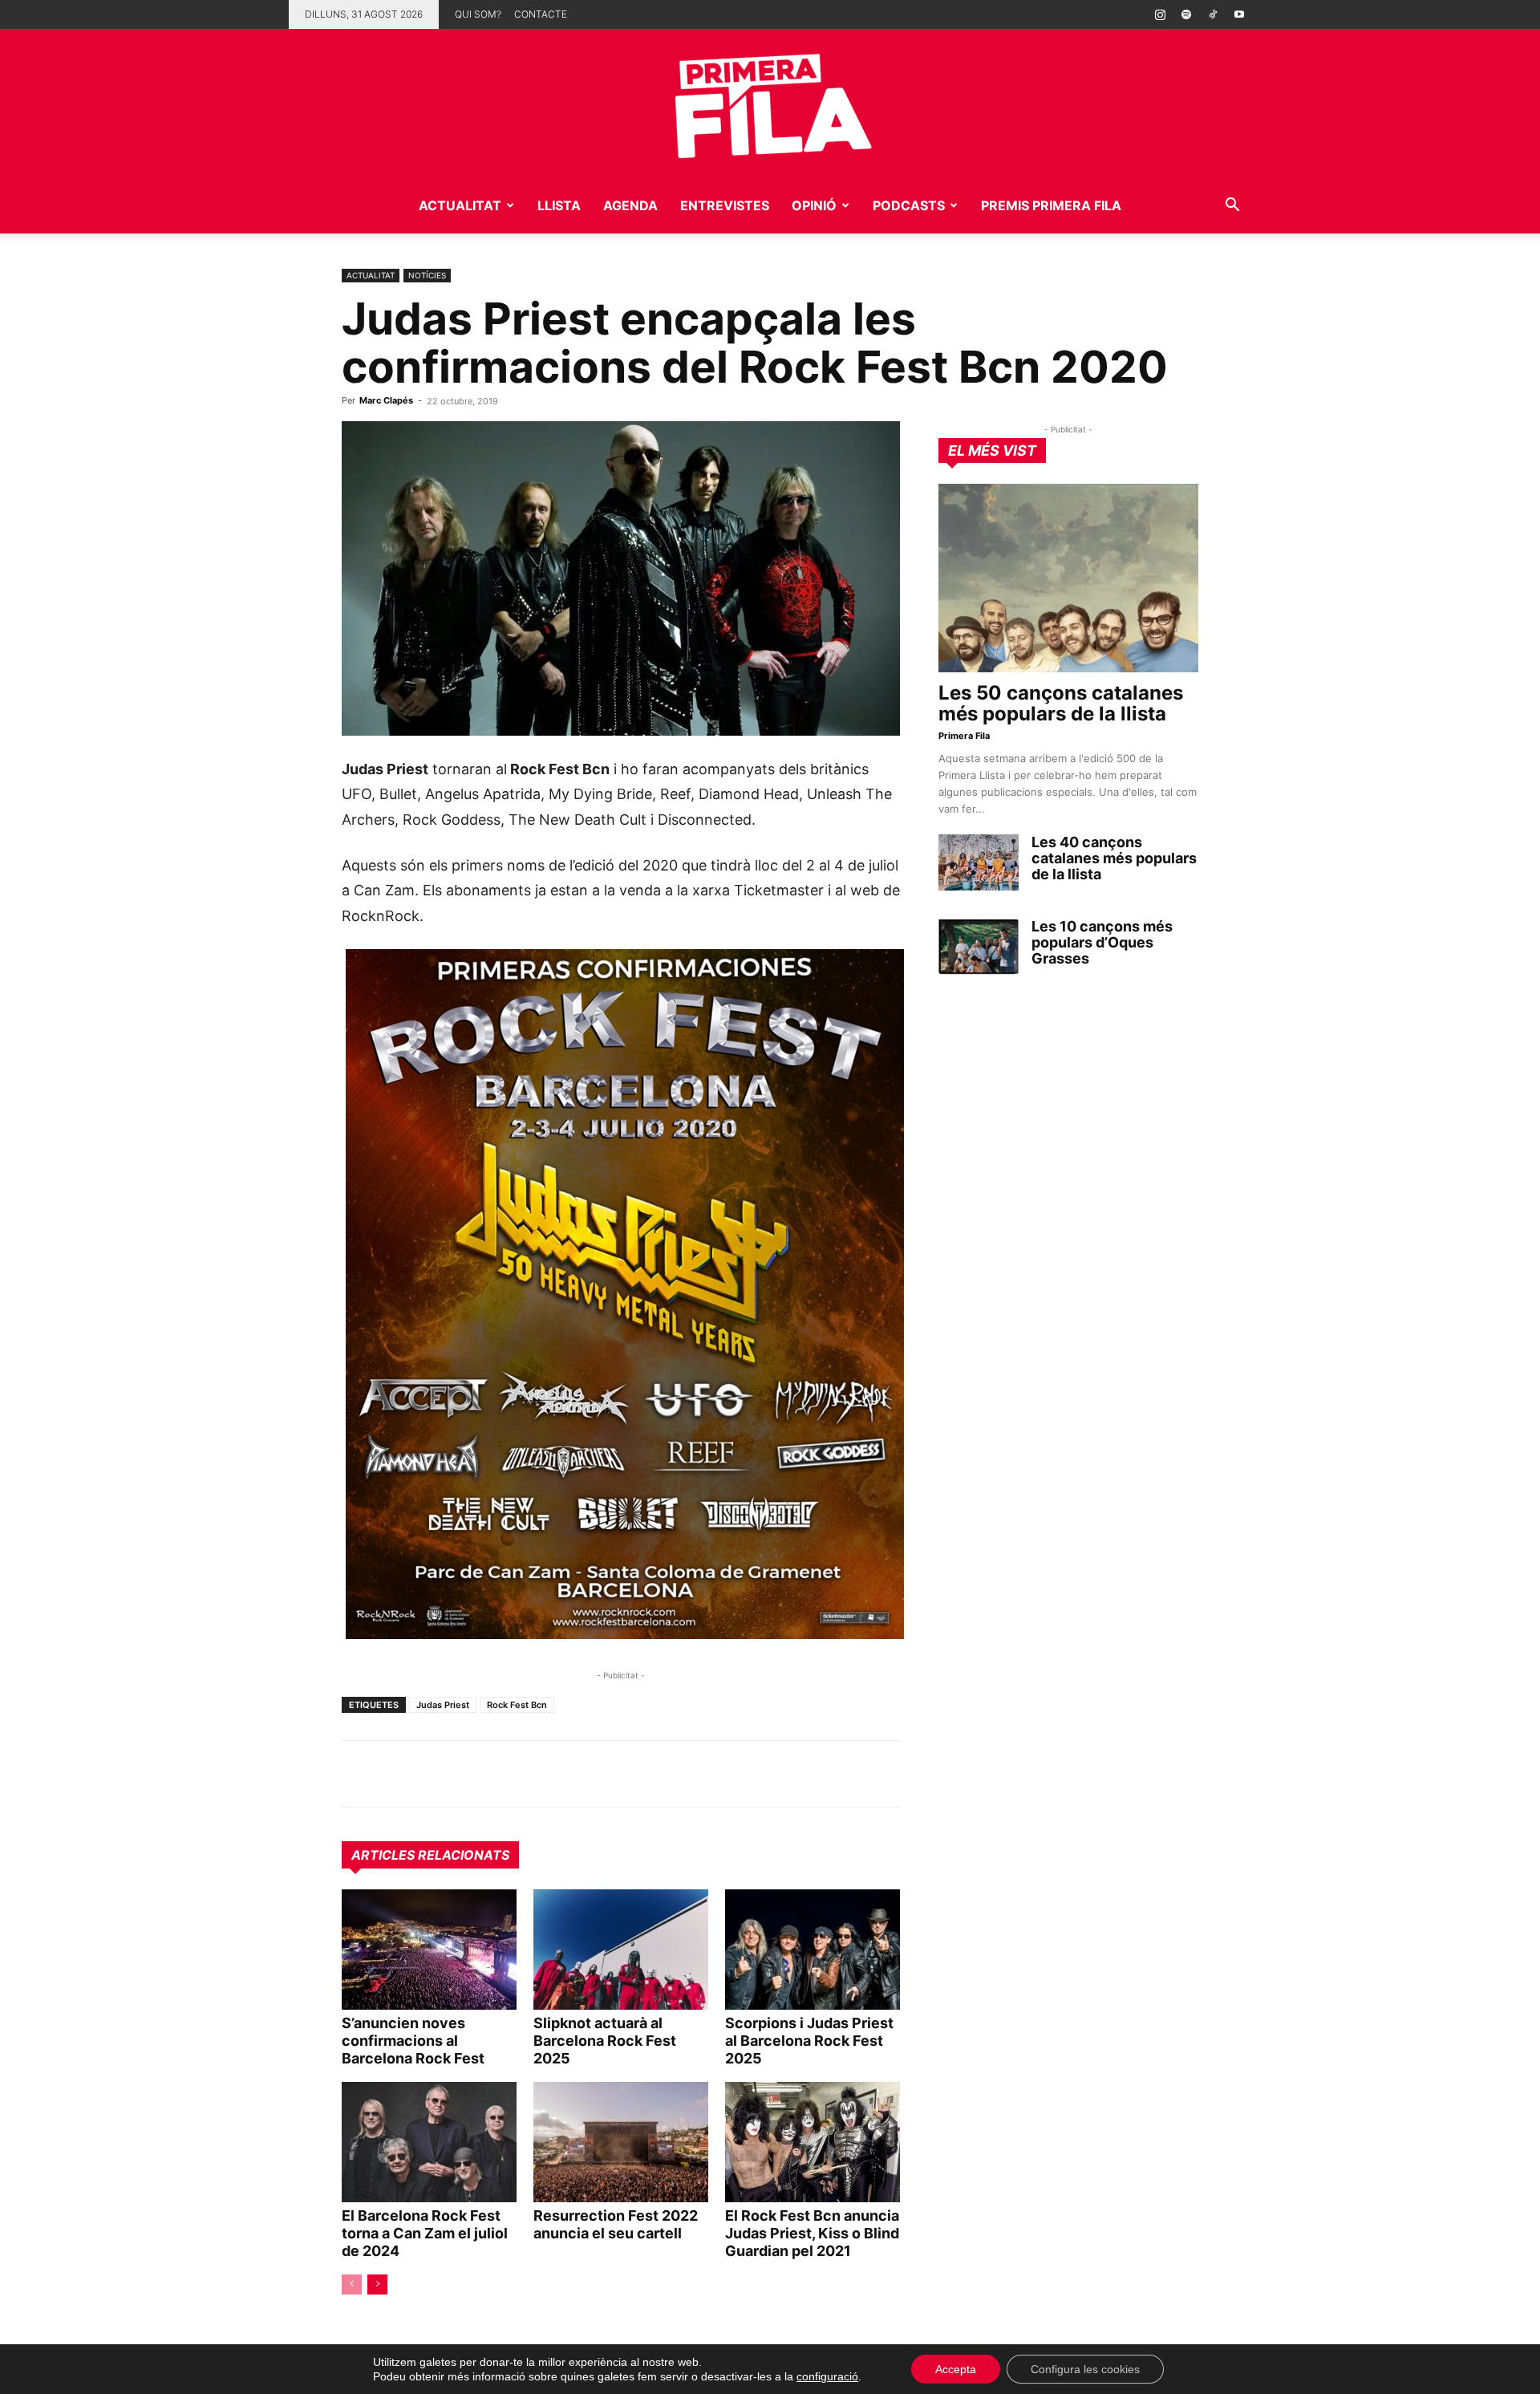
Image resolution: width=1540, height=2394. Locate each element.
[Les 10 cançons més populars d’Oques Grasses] (979, 947)
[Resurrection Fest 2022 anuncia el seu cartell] (621, 2142)
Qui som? (478, 14)
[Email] (505, 1774)
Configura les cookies (1085, 2369)
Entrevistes (725, 205)
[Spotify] (1186, 14)
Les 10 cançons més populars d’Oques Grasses (1102, 942)
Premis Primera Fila (1051, 205)
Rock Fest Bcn (517, 1705)
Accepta (956, 2369)
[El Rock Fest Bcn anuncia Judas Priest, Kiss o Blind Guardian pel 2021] (813, 2142)
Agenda (630, 205)
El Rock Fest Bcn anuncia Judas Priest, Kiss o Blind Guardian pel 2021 (812, 2233)
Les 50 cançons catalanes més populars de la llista (1061, 703)
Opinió (814, 205)
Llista (559, 205)
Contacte (541, 14)
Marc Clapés (386, 400)
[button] (1232, 207)
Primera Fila (964, 736)
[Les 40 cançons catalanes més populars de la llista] (979, 862)
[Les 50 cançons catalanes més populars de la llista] (1068, 578)
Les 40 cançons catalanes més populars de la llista (1114, 858)
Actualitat (460, 205)
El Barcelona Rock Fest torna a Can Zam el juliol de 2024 (425, 2233)
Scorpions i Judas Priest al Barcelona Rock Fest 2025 (809, 2041)
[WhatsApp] (358, 1774)
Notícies (427, 275)
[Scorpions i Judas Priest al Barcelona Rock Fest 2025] (813, 1950)
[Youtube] (1239, 14)
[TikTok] (1213, 14)
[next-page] (377, 2284)
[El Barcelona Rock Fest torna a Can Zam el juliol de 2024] (429, 2142)
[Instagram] (1160, 14)
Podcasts (909, 205)
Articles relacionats (430, 1855)
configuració (827, 2376)
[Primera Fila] (770, 103)
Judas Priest (443, 1705)
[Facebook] (468, 1774)
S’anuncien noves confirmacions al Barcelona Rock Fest (413, 2041)
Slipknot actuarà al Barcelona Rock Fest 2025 (605, 2041)
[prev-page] (352, 2284)
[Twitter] (432, 1774)
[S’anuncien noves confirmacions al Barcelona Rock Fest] (429, 1950)
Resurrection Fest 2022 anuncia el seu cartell (616, 2224)
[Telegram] (395, 1774)
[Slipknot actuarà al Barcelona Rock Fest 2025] (621, 1950)
